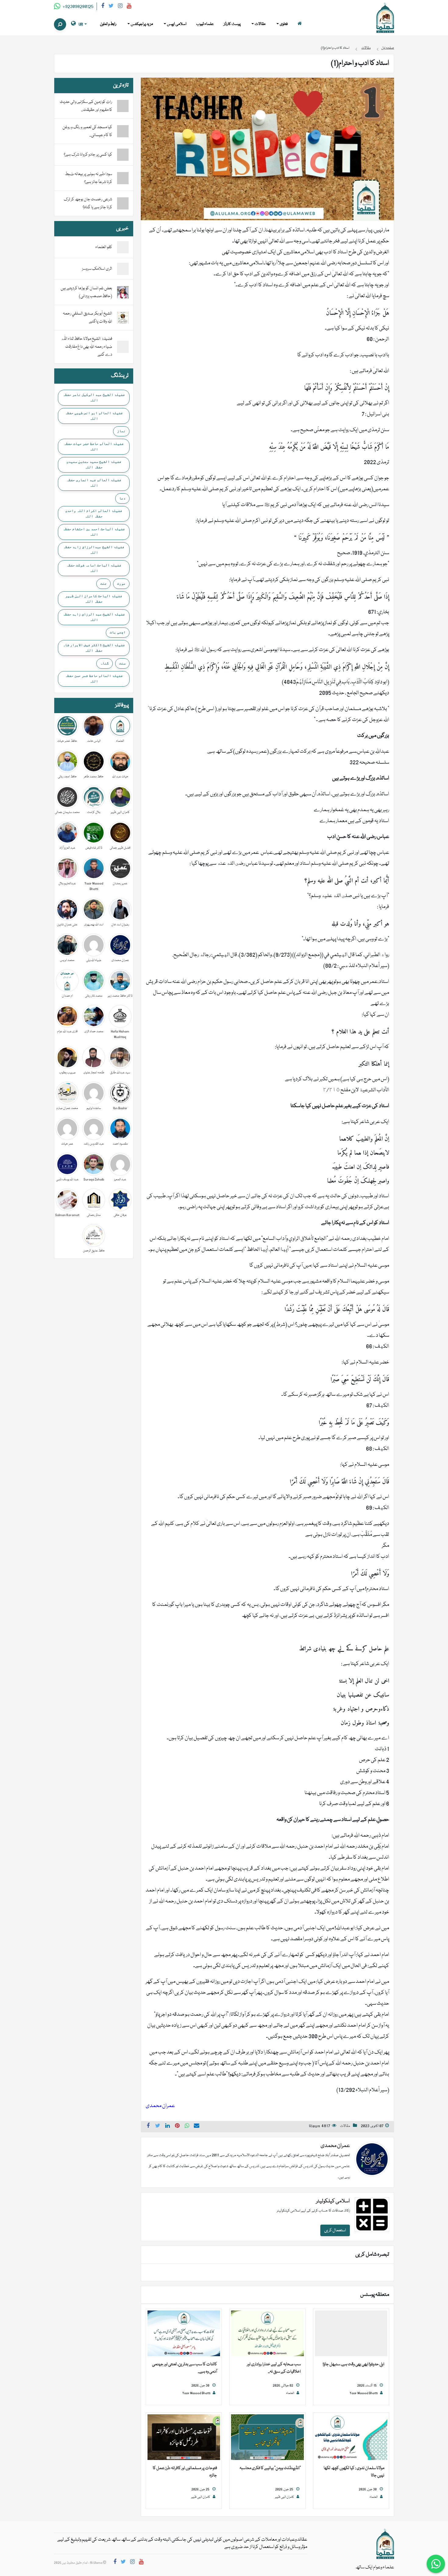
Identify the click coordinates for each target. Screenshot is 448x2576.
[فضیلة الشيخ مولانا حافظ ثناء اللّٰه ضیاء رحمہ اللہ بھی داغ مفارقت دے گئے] (123, 347)
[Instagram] (120, 7)
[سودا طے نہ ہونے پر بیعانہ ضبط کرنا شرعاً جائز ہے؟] (123, 178)
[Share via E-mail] (197, 2127)
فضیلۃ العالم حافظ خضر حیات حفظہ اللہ (94, 446)
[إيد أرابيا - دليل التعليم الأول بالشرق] (385, 2544)
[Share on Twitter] (158, 2127)
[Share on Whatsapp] (187, 2127)
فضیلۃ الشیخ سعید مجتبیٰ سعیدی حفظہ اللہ (94, 464)
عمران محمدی (335, 2146)
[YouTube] (129, 7)
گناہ (105, 663)
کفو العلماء (104, 247)
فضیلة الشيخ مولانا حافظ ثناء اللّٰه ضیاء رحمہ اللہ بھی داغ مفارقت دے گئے (87, 347)
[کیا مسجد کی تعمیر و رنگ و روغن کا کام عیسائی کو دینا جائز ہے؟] (123, 131)
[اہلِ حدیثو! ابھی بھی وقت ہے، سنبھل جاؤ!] (351, 2334)
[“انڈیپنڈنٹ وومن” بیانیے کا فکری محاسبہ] (267, 2437)
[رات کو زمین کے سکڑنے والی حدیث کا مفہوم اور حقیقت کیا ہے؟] (123, 106)
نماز (121, 431)
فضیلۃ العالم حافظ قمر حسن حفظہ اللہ (94, 678)
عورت (121, 583)
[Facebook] (103, 7)
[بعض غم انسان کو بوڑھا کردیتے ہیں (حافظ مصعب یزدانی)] (123, 293)
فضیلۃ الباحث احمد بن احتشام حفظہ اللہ (94, 532)
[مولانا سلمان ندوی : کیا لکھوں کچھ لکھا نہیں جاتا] (351, 2437)
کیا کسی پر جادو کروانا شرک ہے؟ (88, 155)
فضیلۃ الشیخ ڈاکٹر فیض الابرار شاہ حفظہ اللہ (94, 648)
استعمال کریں (335, 2230)
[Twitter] (111, 7)
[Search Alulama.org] (60, 24)
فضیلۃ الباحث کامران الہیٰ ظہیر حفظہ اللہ (94, 599)
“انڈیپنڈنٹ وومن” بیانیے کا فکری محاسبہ (270, 2468)
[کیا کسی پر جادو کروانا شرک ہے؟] (123, 155)
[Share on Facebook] (148, 2127)
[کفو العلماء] (123, 248)
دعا (122, 498)
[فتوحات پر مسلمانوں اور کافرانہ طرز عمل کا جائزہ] (184, 2437)
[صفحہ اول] (300, 24)
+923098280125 (78, 7)
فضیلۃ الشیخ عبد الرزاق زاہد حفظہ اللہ (94, 617)
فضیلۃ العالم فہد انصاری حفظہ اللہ (94, 483)
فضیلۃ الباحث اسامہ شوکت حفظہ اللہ (94, 568)
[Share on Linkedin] (168, 2127)
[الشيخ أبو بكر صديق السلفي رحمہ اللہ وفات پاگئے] (123, 318)
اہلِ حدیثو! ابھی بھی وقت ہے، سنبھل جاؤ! (354, 2364)
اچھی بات (118, 632)
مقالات (345, 2126)
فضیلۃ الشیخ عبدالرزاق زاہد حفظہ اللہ (94, 550)
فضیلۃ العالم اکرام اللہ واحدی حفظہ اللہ (94, 513)
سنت (122, 663)
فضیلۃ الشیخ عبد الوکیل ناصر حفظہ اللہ (94, 397)
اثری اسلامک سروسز (97, 269)
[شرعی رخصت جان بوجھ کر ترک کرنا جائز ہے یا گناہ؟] (123, 203)
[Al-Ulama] (385, 18)
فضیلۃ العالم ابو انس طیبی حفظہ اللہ (94, 416)
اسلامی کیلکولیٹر (333, 2201)
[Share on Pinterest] (177, 2127)
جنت (103, 583)
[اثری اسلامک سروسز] (123, 269)
